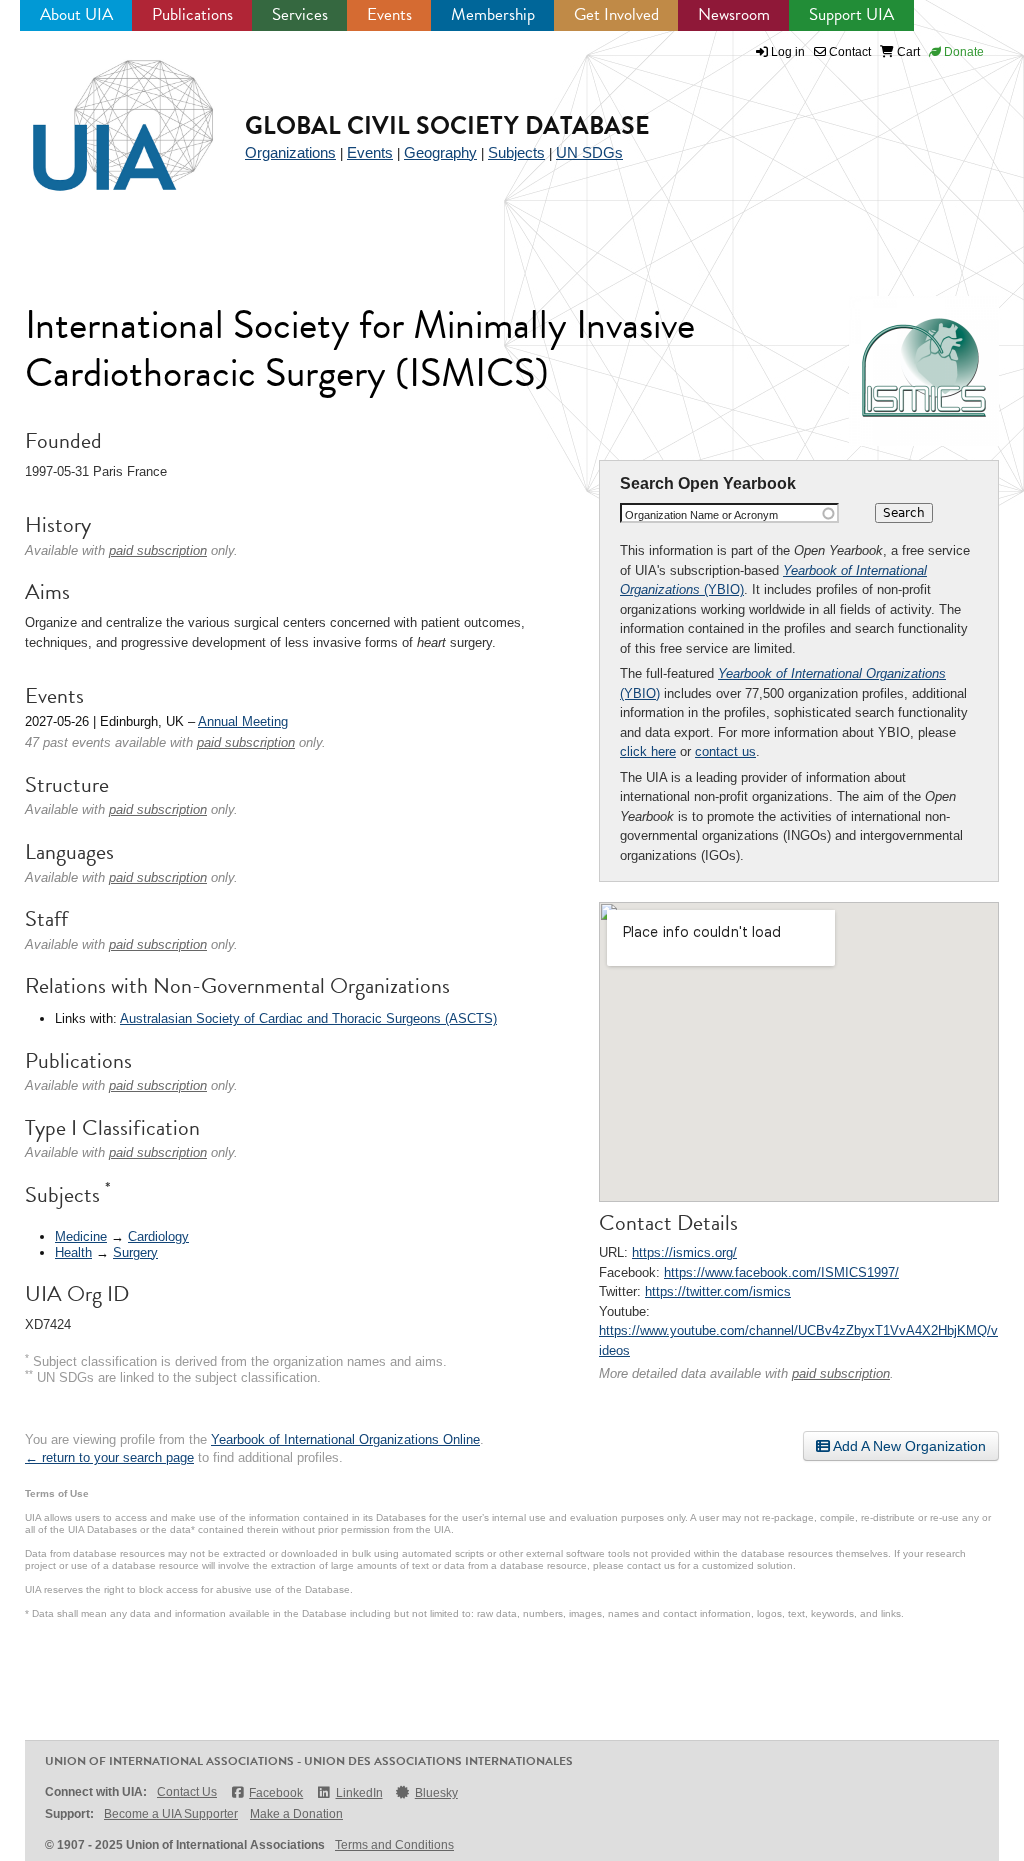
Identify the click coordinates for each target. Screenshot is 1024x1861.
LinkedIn (359, 1793)
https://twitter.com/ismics (718, 1291)
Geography (440, 152)
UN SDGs (589, 152)
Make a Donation (296, 1814)
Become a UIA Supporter (171, 1814)
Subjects (516, 152)
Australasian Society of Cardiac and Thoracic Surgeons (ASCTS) (308, 1018)
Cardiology (158, 1236)
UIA (100, 114)
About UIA (76, 14)
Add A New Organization (908, 1446)
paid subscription (841, 1373)
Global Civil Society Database (447, 125)
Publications (192, 14)
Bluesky (436, 1793)
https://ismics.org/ (684, 1252)
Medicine (81, 1236)
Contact (848, 52)
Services (300, 14)
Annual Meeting (243, 721)
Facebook (276, 1793)
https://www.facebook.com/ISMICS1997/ (781, 1272)
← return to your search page (109, 1457)
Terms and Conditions (394, 1845)
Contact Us (187, 1792)
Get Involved (616, 14)
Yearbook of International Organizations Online (345, 1439)
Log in (788, 52)
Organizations (290, 152)
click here (648, 751)
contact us (725, 751)
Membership (493, 14)
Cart (907, 52)
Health (73, 1252)
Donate (962, 52)
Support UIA (851, 14)
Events (389, 14)
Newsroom (734, 14)
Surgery (135, 1252)
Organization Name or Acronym (701, 515)
